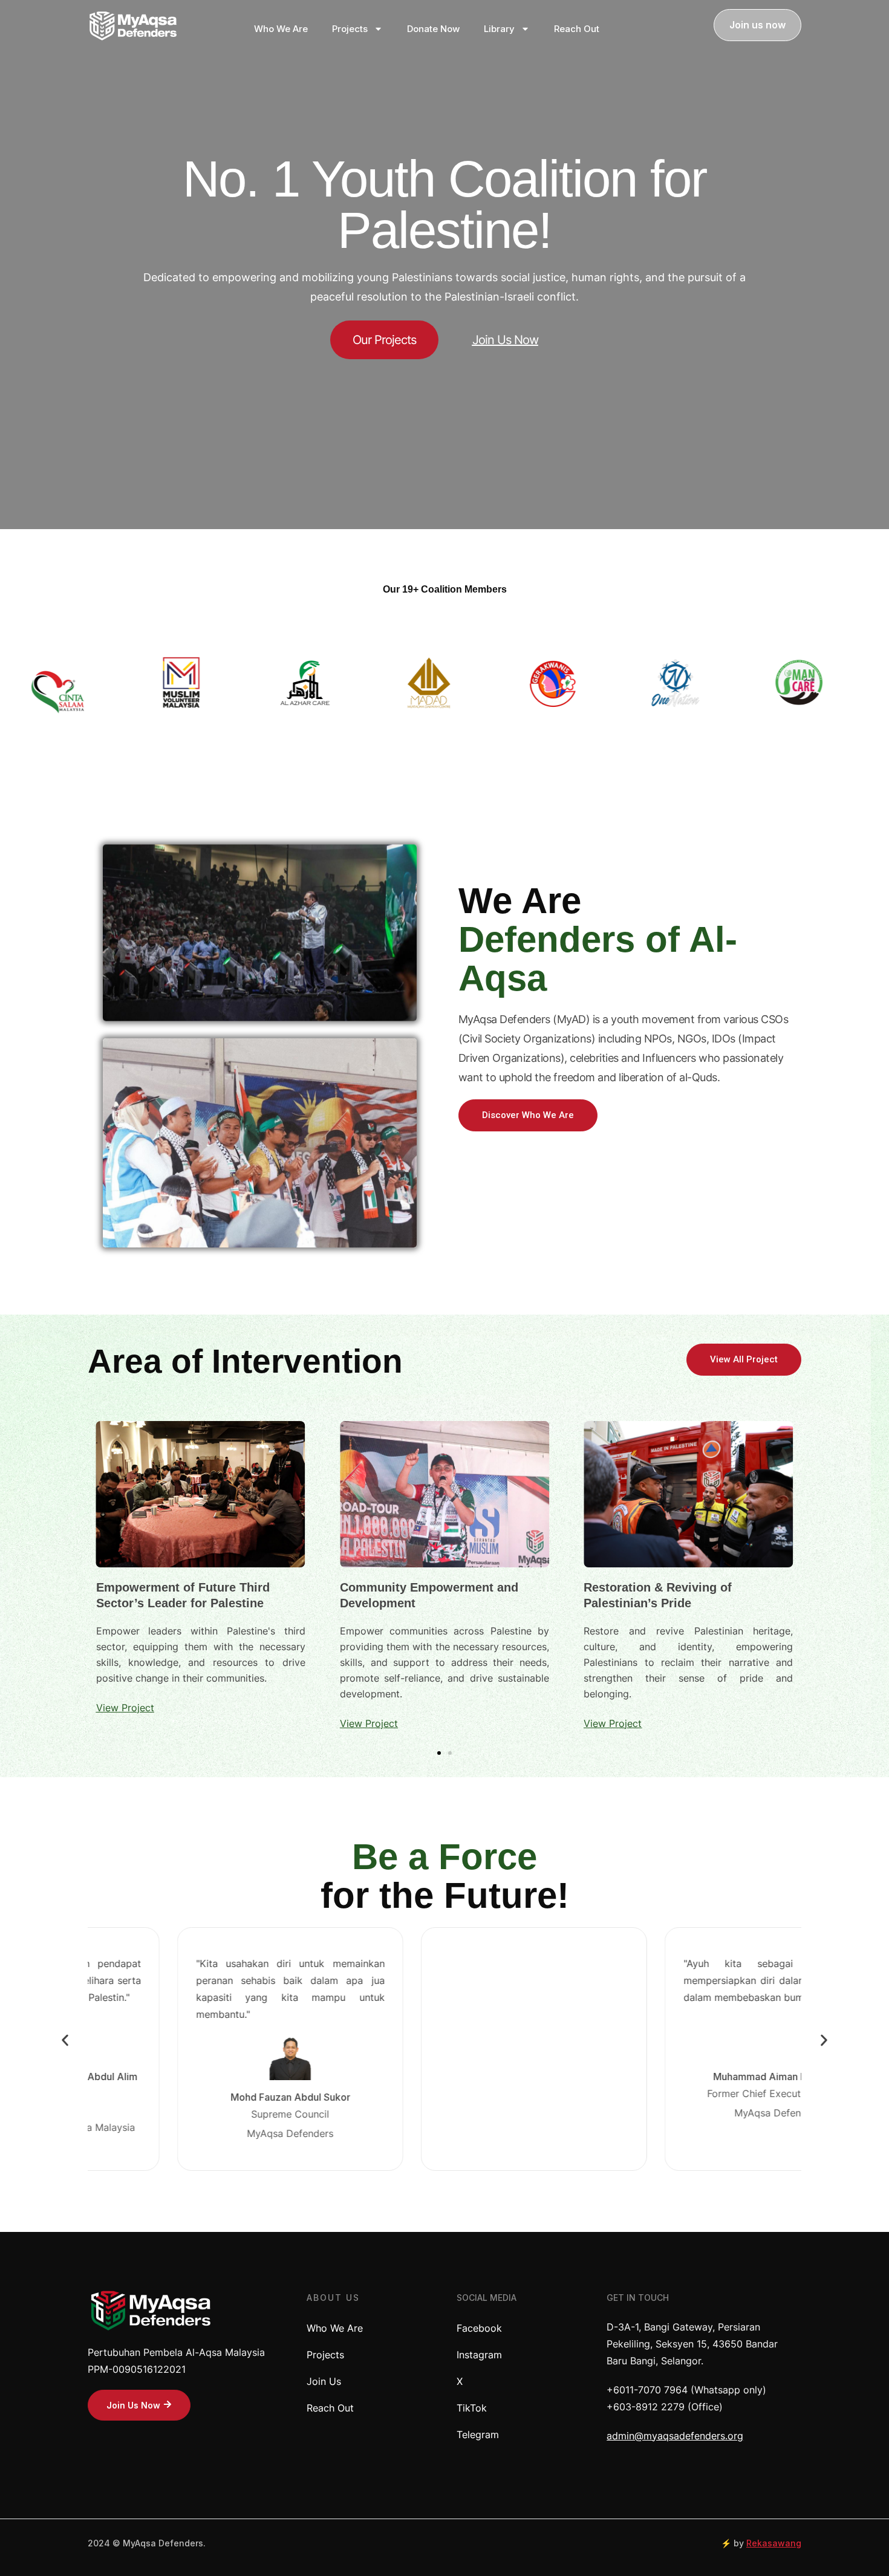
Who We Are (281, 29)
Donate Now (433, 29)
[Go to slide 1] (439, 1753)
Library (499, 29)
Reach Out (577, 29)
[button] (65, 2040)
